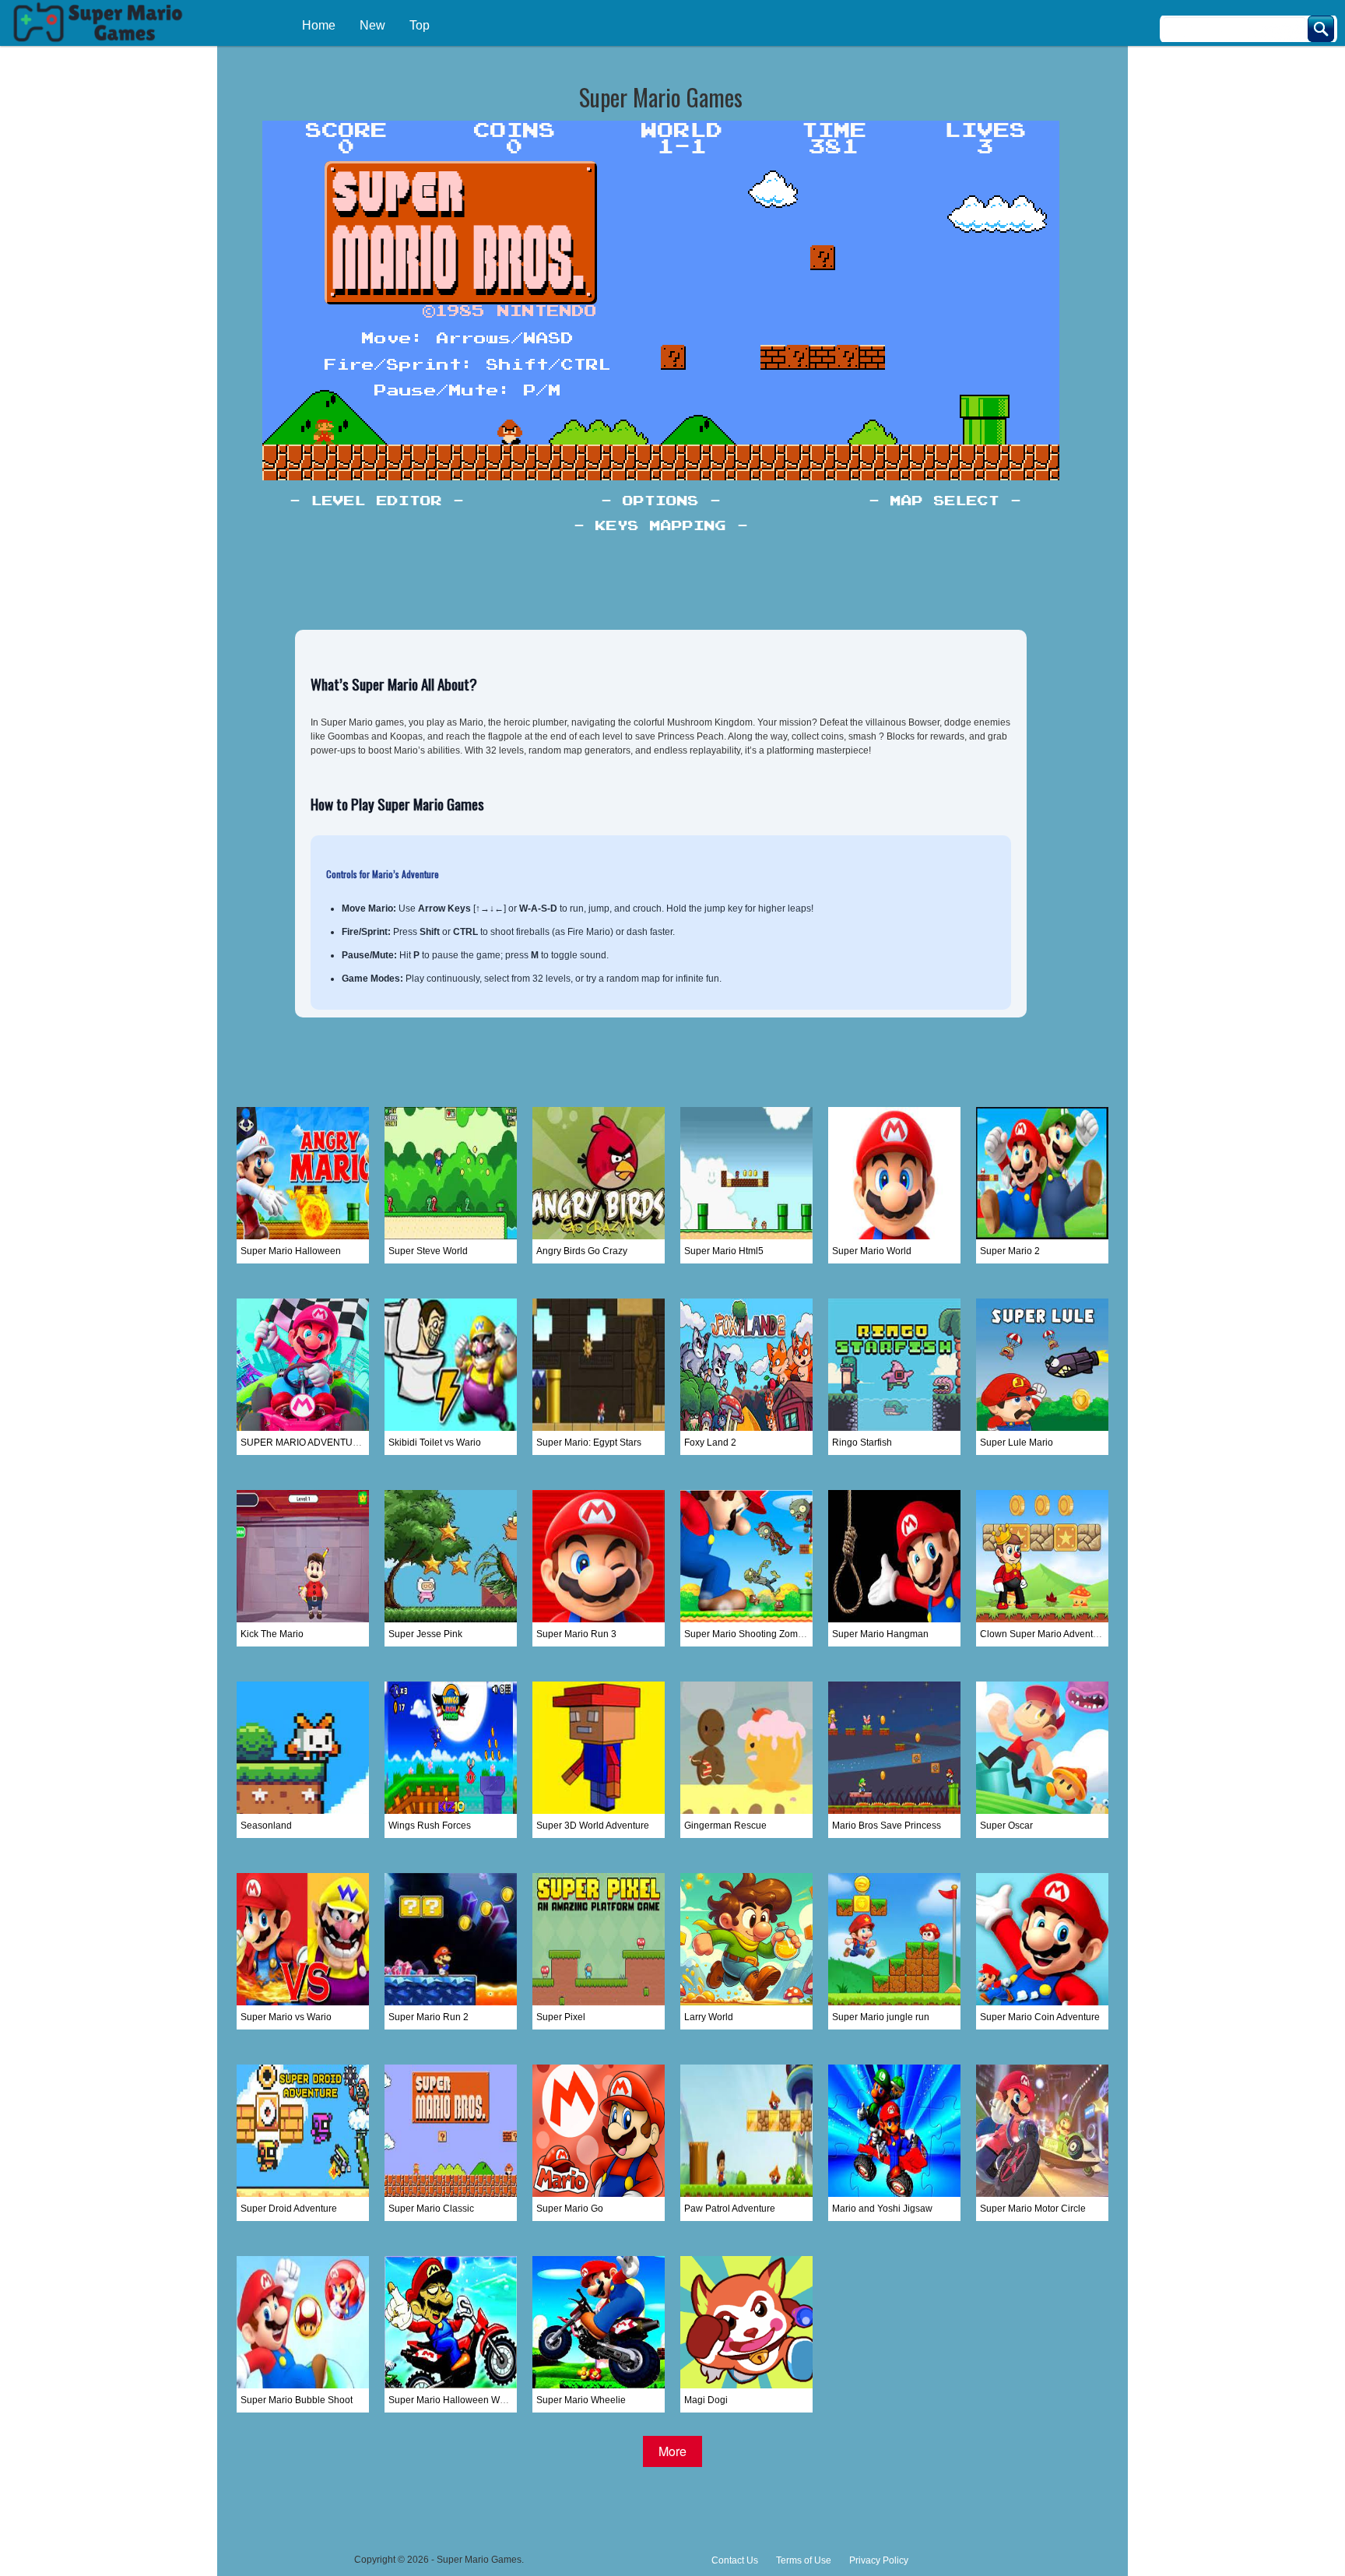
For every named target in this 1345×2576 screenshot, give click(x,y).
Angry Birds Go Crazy (582, 1251)
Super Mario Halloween (291, 1251)
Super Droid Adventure (289, 2209)
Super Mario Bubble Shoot (297, 2400)
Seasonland (266, 1826)
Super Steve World (428, 1251)
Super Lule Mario (1017, 1443)
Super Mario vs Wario (286, 2017)
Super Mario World (872, 1251)
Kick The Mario (272, 1634)
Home (319, 25)
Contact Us (735, 2560)
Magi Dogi (706, 2400)
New (372, 25)
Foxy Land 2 (710, 1443)
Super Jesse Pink (425, 1634)
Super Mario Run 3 (576, 1634)
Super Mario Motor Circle (1033, 2209)
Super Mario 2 (1010, 1251)
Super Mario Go (570, 2209)
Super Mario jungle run (881, 2017)
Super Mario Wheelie (581, 2400)
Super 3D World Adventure (593, 1826)
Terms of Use (804, 2560)
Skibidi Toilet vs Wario (435, 1443)
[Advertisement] (672, 2502)
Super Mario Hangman (880, 1634)
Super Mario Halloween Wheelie (457, 2400)
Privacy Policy (879, 2560)
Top (420, 25)
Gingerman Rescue (725, 1826)
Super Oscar (1006, 1826)
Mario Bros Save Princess (887, 1826)
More (672, 2451)
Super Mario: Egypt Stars (589, 1443)
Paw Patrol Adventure (730, 2209)
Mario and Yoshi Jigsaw (882, 2209)
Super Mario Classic (431, 2209)
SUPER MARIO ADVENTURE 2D (311, 1443)
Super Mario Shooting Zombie (748, 1634)
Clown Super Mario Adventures (1046, 1634)
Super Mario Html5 (724, 1251)
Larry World (709, 2017)
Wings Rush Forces (430, 1826)
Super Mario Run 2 (428, 2017)
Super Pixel (561, 2017)
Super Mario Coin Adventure (1040, 2017)
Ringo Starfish (862, 1443)
